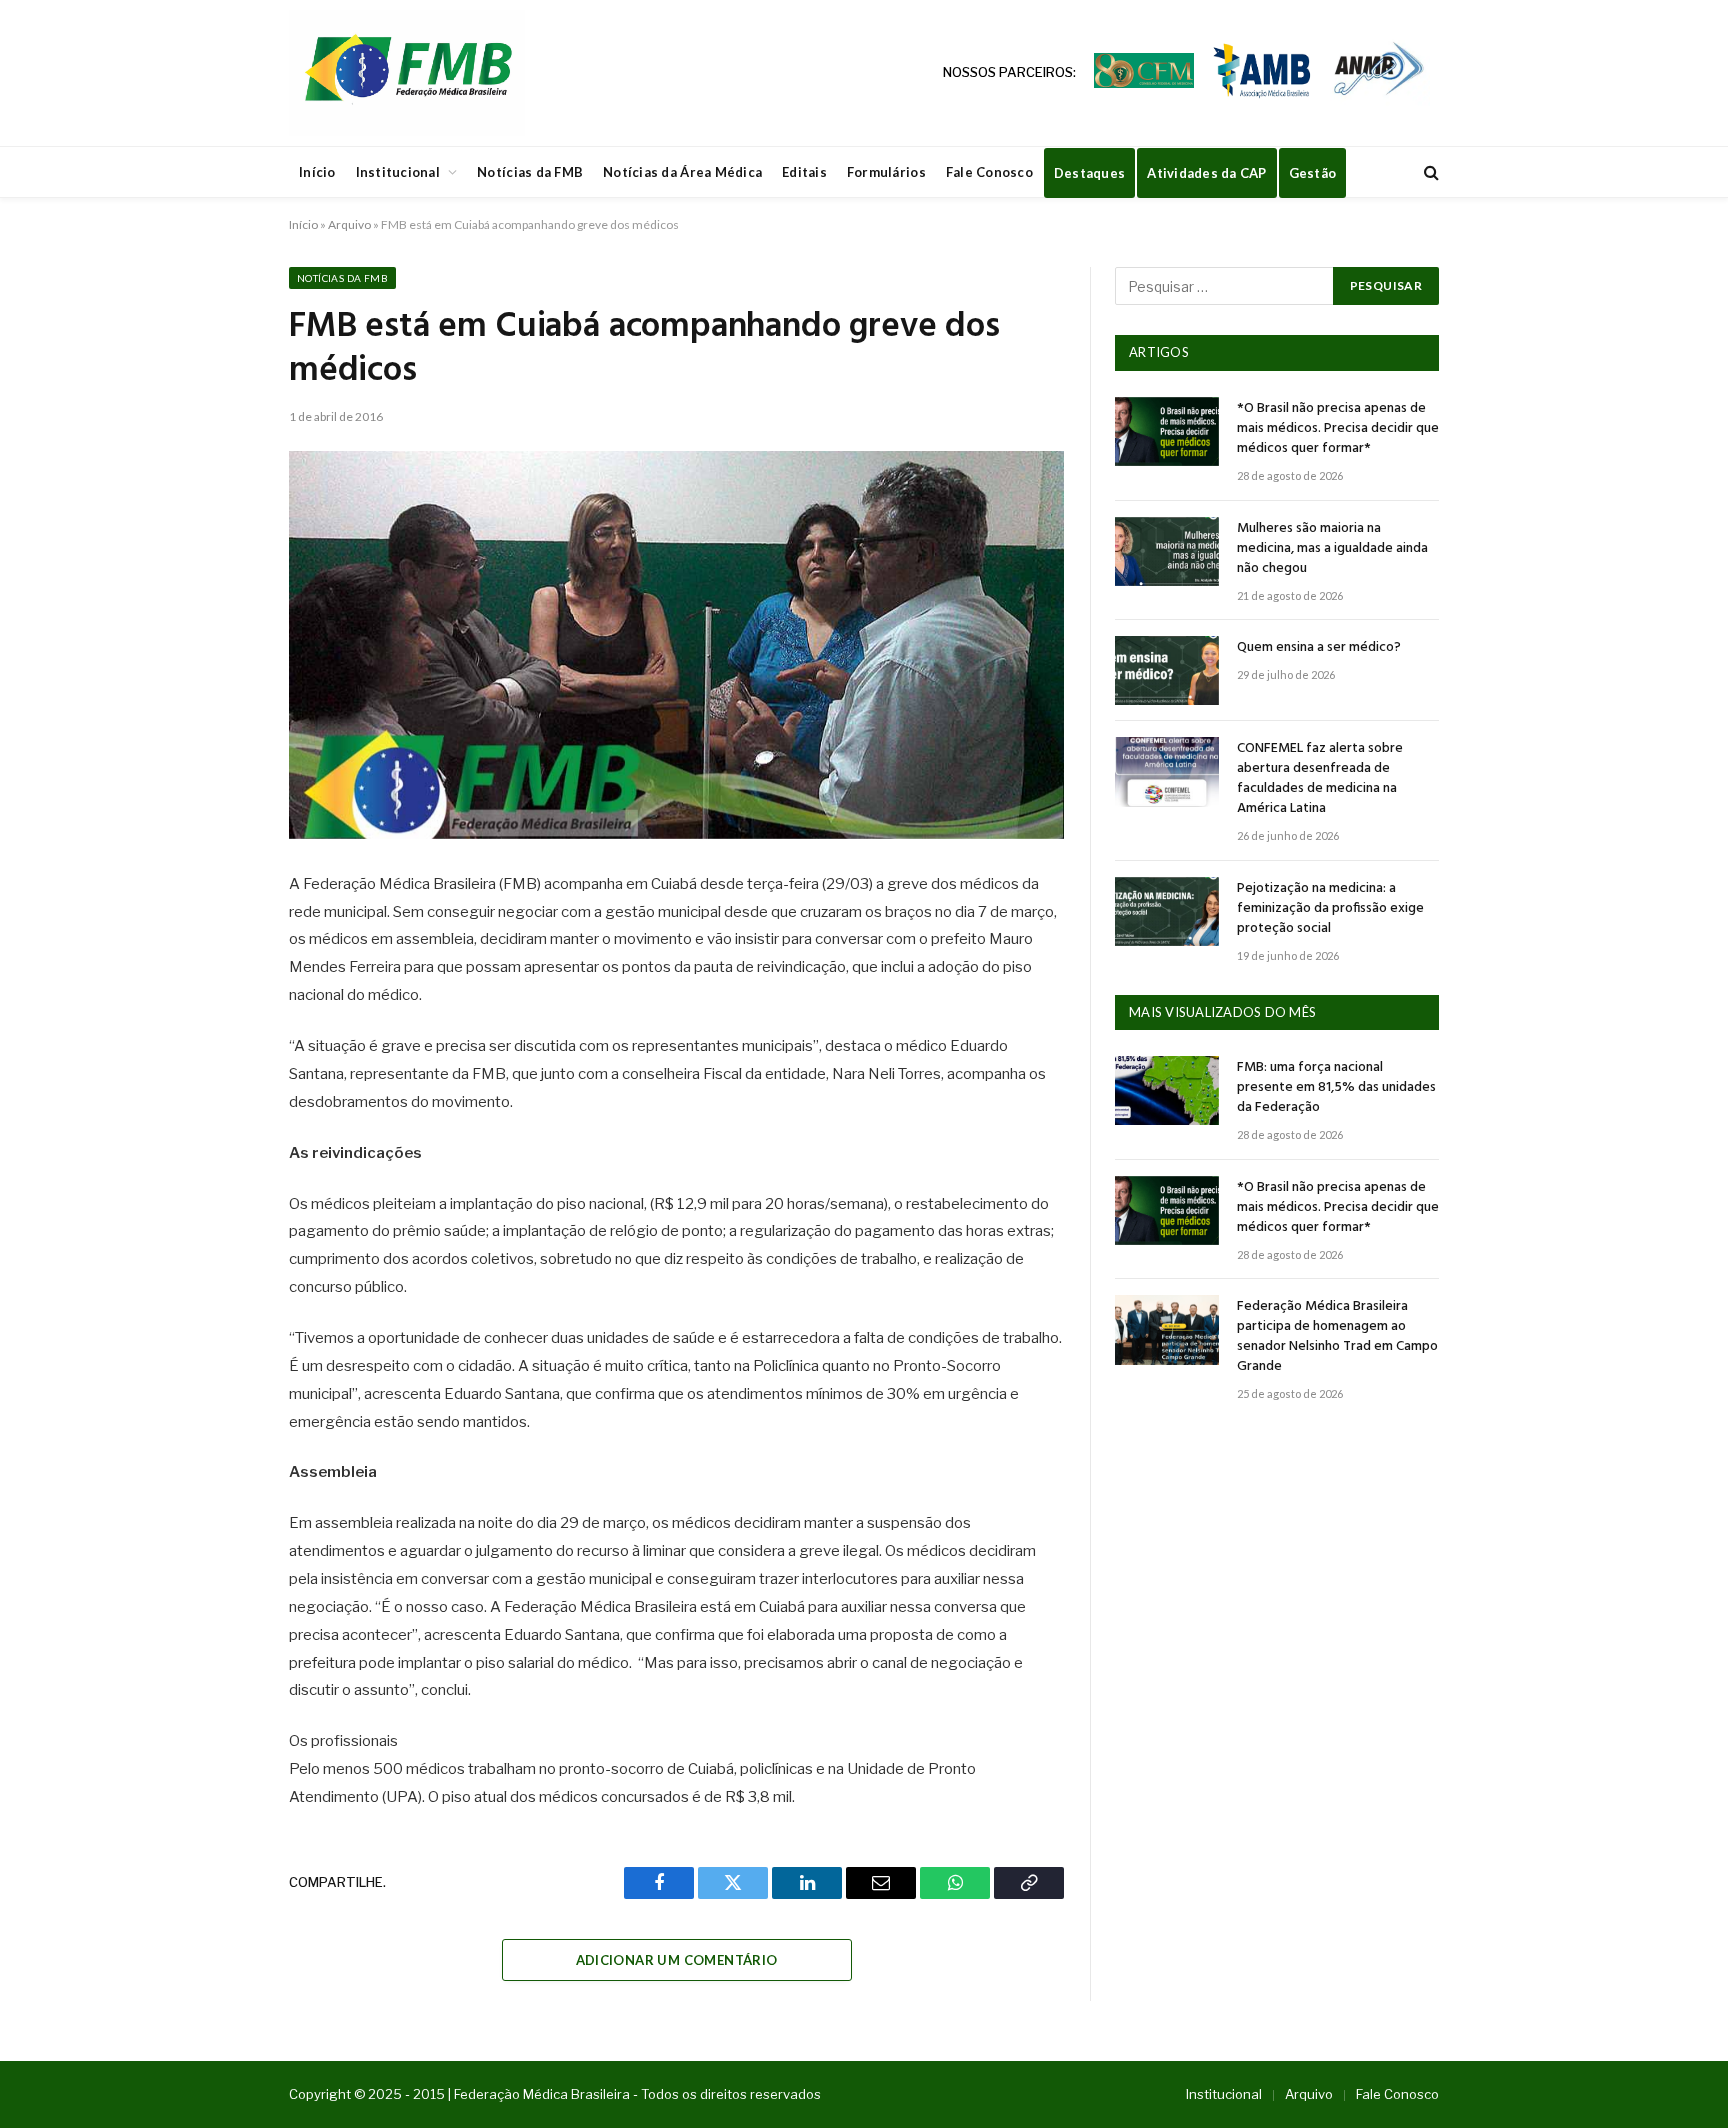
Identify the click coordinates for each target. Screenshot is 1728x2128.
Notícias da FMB (530, 172)
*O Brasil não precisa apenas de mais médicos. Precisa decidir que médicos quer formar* (1338, 429)
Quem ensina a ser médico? (1319, 648)
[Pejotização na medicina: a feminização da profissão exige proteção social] (1167, 911)
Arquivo (349, 224)
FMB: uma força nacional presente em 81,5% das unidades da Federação (1336, 1088)
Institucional (398, 172)
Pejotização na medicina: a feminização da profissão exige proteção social (1330, 909)
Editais (804, 172)
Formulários (886, 172)
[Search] (1429, 172)
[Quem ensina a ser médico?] (1167, 670)
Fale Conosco (989, 172)
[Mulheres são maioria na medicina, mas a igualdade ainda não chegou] (1167, 551)
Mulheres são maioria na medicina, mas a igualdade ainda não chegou (1332, 549)
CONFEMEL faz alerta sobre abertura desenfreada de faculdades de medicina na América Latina (1320, 779)
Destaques (1089, 173)
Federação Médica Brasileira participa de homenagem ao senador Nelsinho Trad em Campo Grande (1337, 1337)
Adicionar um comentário (677, 1960)
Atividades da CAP (1206, 173)
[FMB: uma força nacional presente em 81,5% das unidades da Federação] (1167, 1090)
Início (317, 172)
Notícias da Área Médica (682, 172)
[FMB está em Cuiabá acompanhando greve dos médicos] (676, 645)
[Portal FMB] (407, 73)
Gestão (1313, 173)
